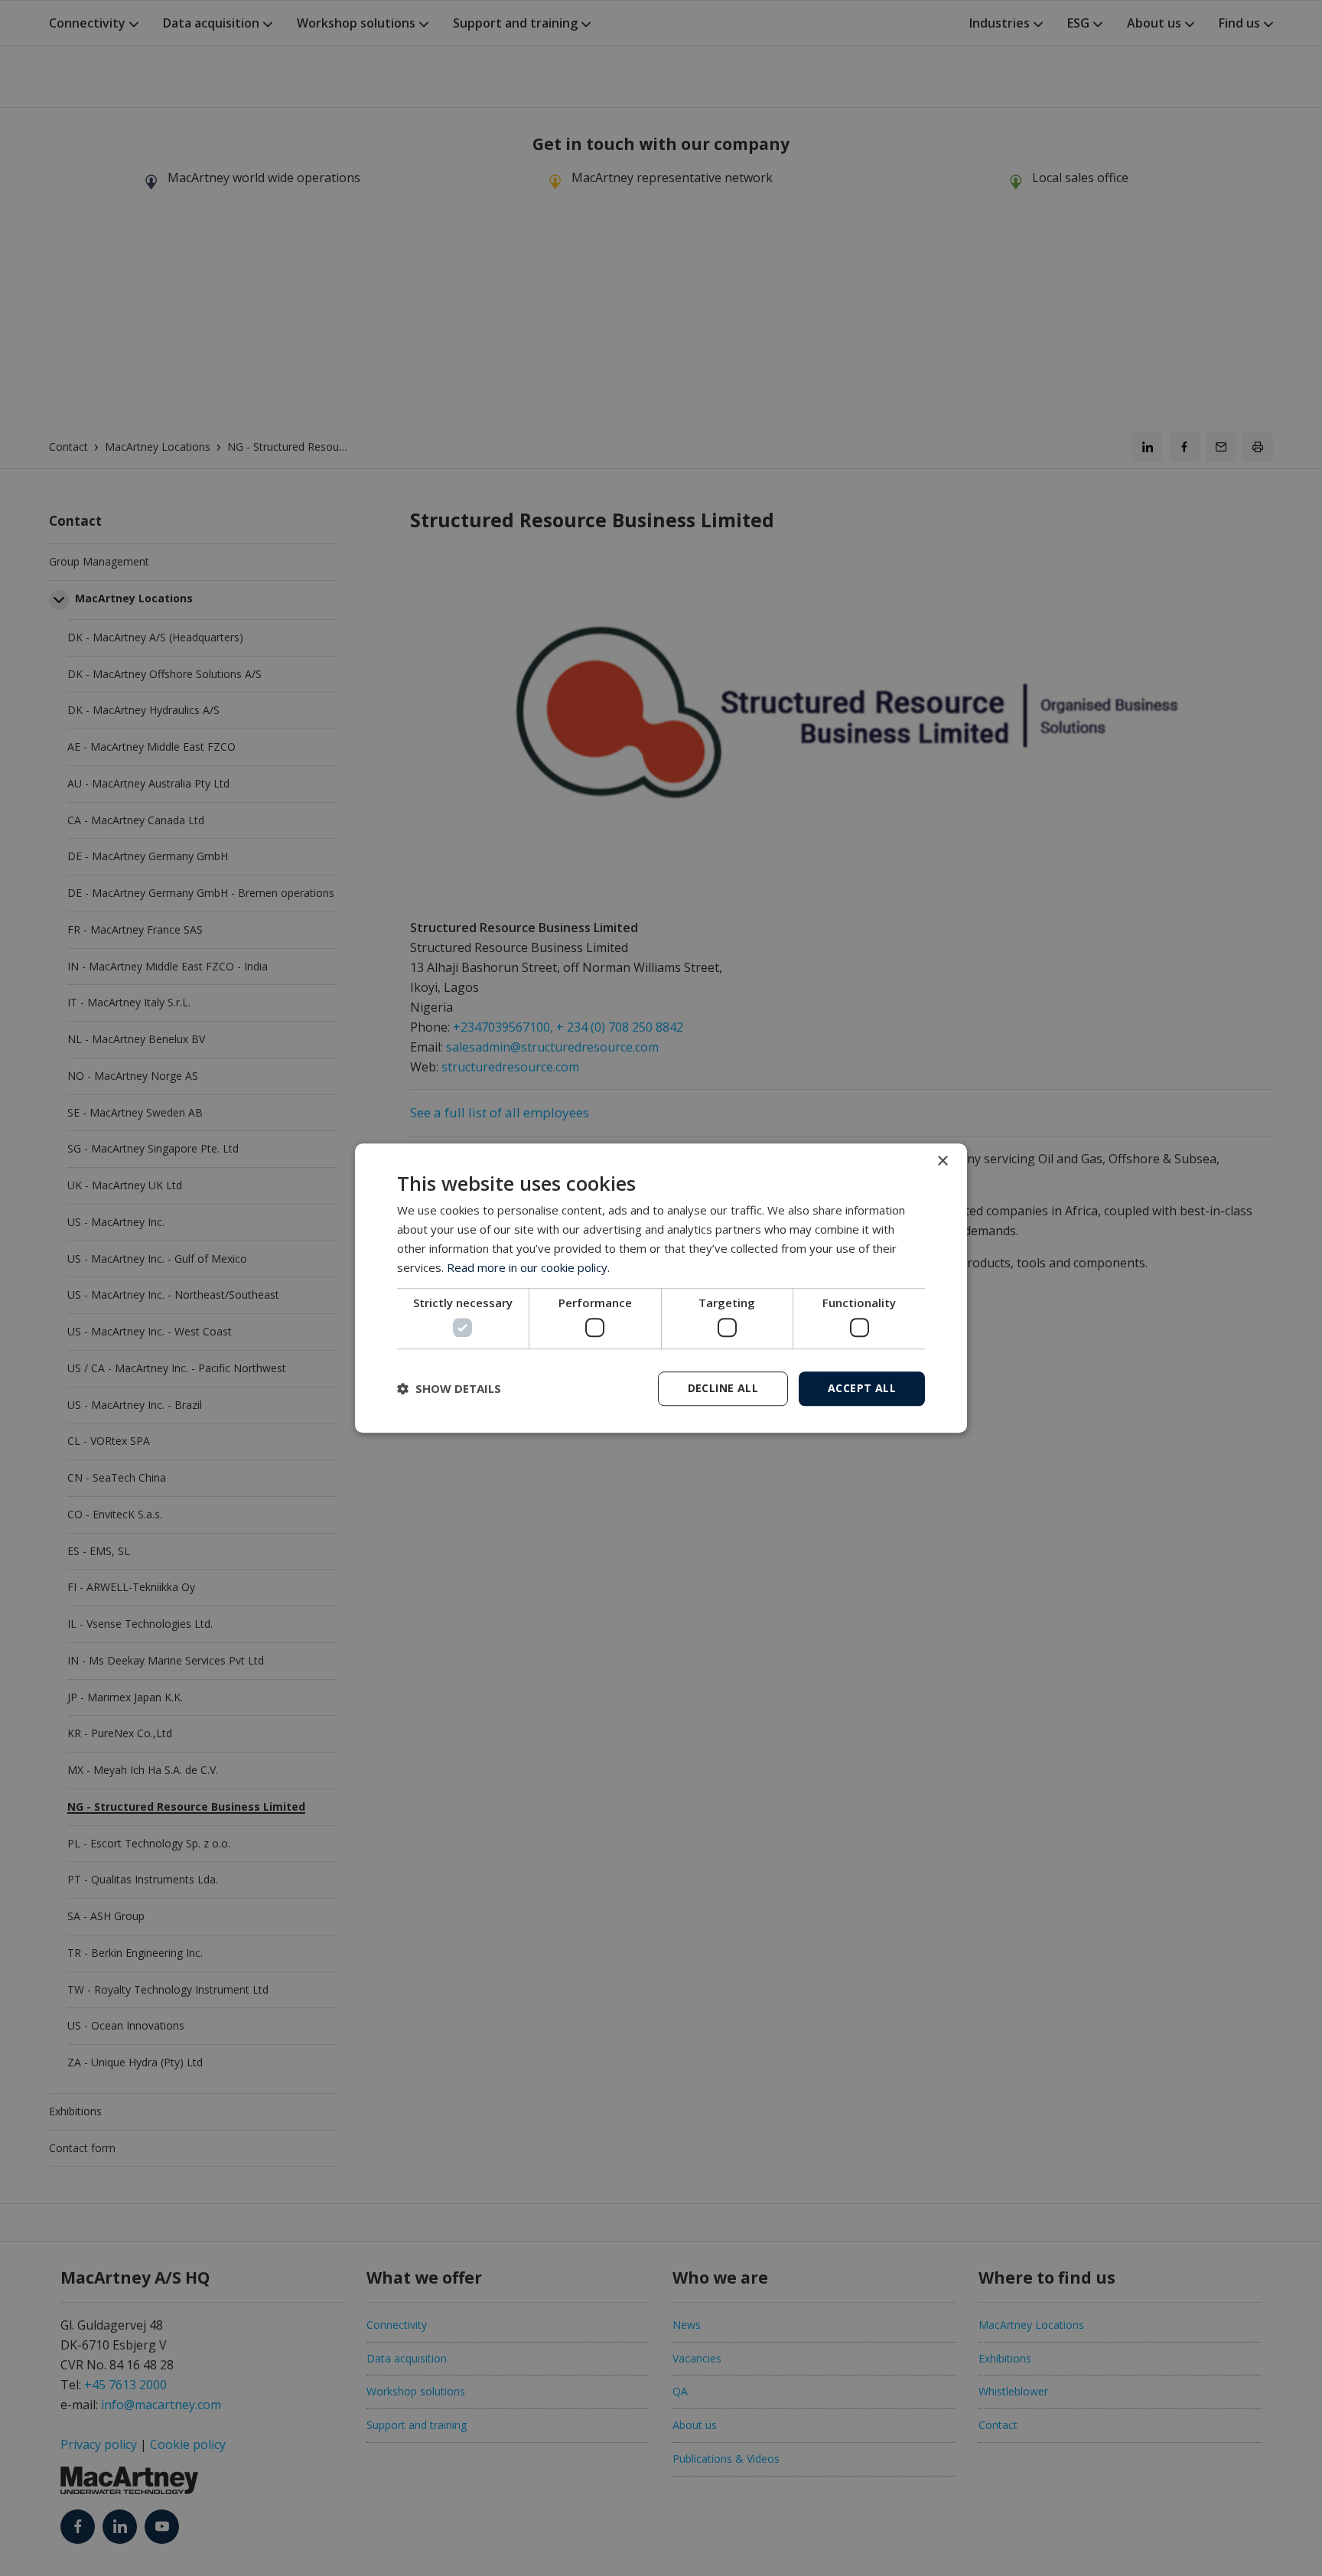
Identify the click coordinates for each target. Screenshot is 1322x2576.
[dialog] (661, 1288)
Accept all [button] (862, 1388)
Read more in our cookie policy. (528, 1267)
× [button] (942, 1161)
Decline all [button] (723, 1388)
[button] (449, 1388)
